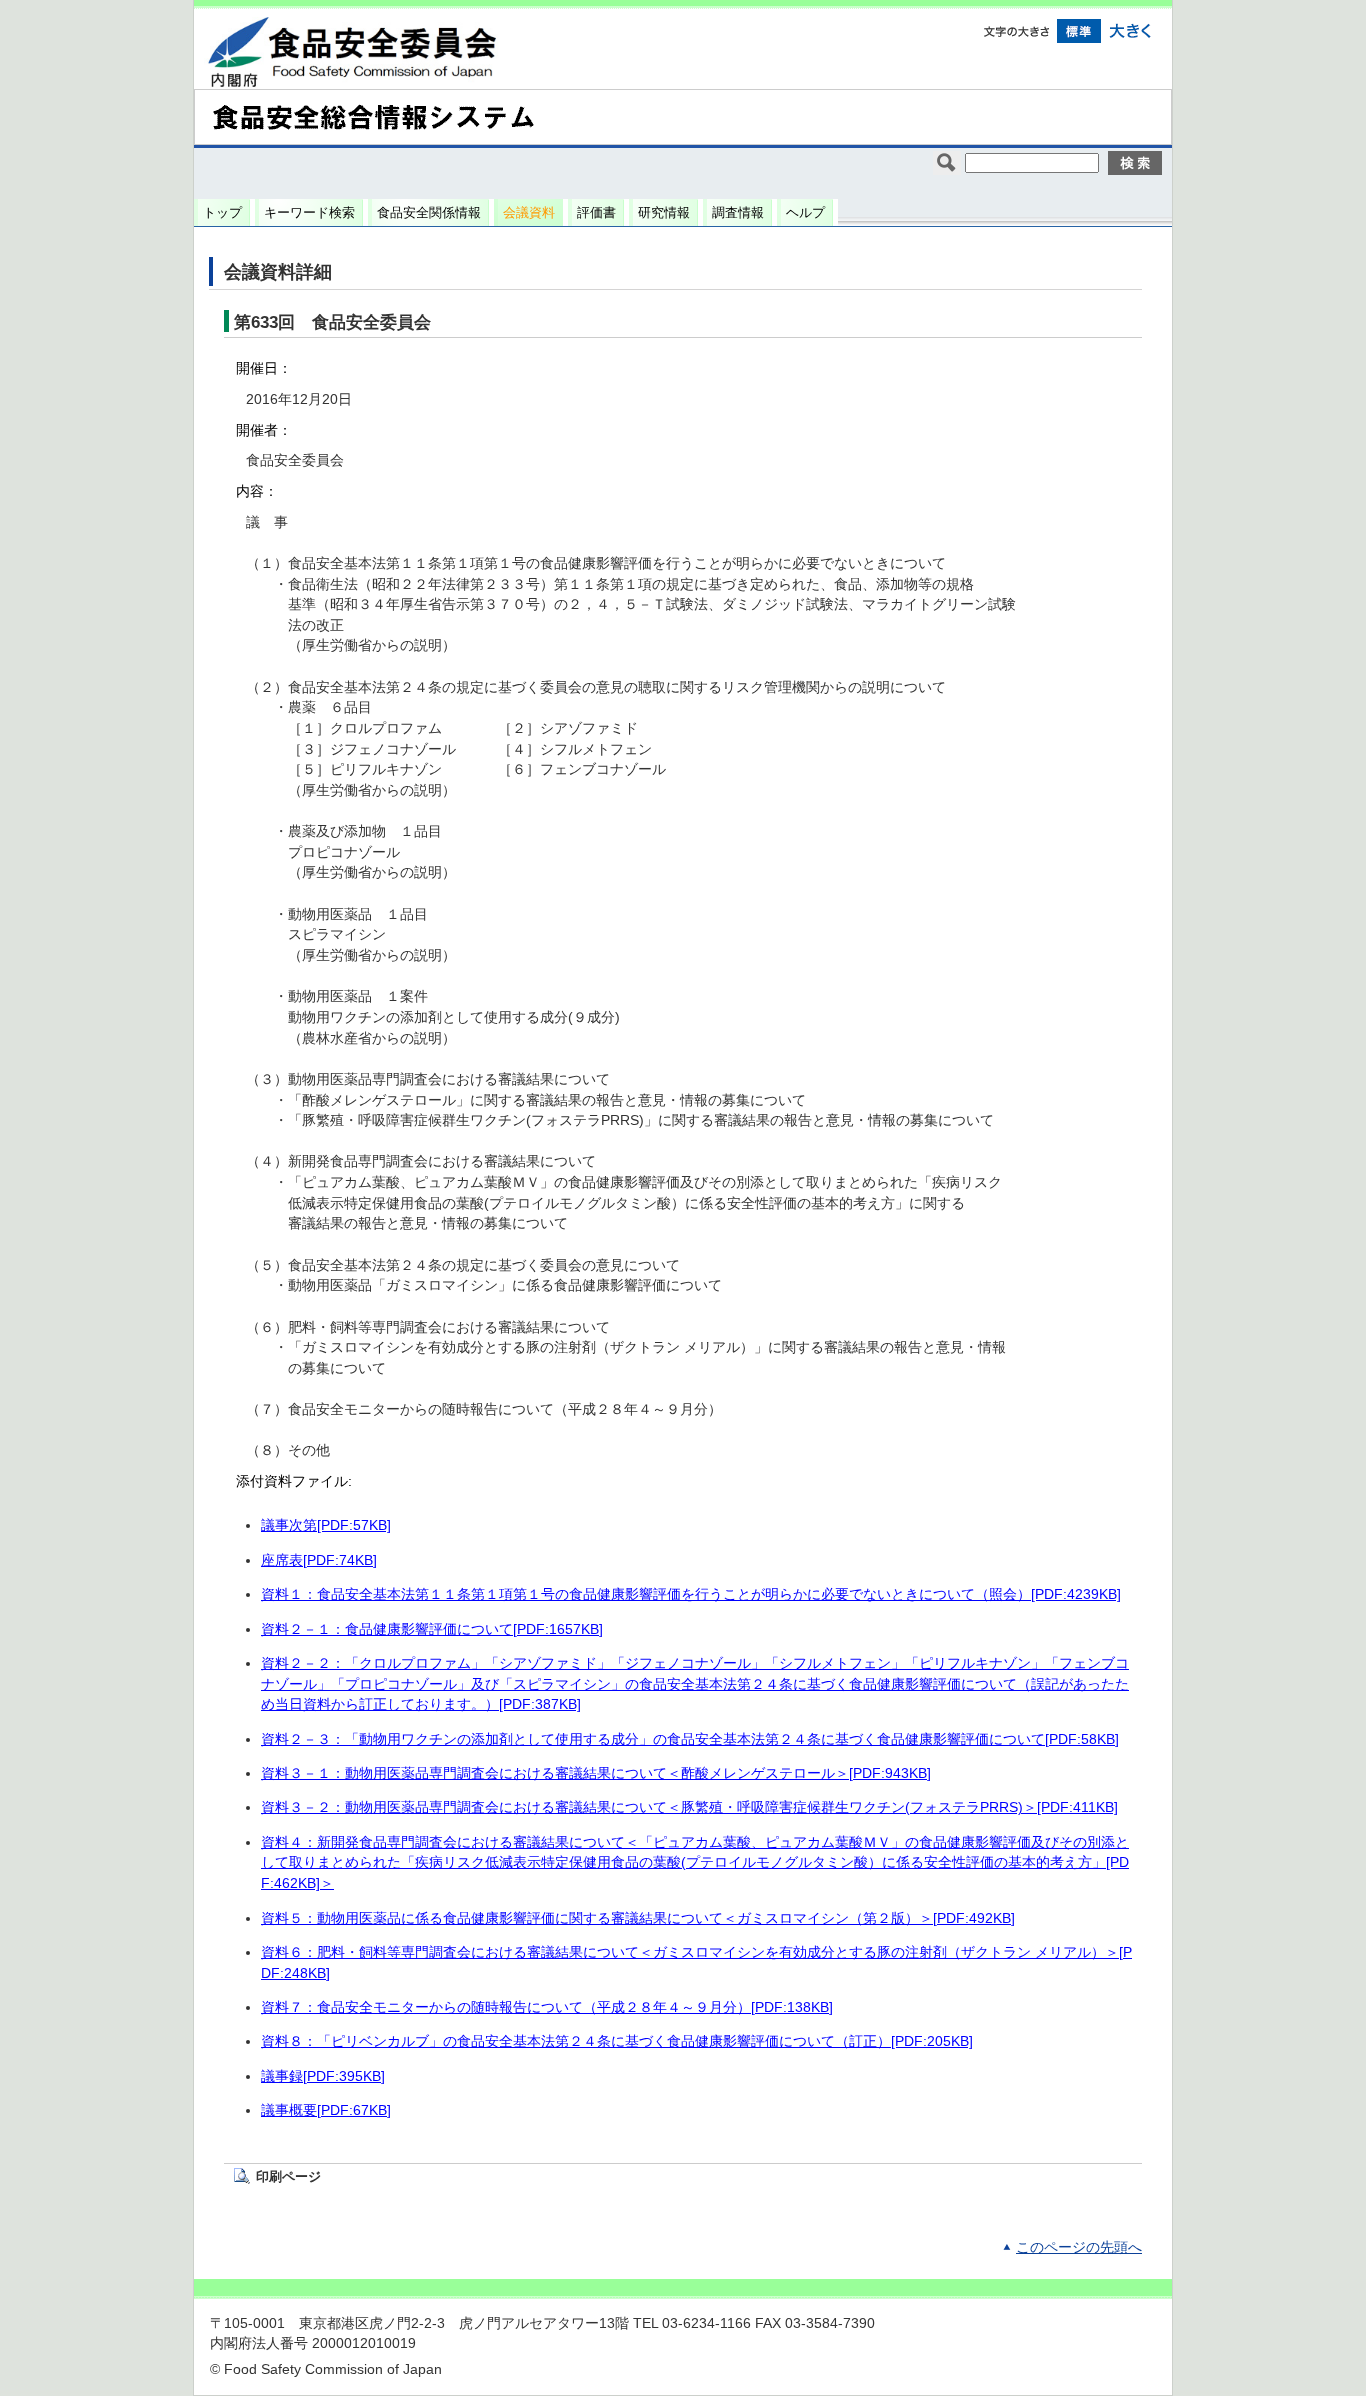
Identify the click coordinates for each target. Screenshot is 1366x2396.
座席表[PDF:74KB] (319, 1560)
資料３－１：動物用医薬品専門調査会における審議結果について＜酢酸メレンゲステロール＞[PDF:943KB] (596, 1773)
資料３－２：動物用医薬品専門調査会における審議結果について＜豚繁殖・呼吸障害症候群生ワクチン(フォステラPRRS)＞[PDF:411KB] (689, 1807)
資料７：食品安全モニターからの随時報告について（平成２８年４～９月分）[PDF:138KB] (547, 2007)
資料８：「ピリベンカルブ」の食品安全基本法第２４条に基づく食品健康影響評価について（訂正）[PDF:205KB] (617, 2041)
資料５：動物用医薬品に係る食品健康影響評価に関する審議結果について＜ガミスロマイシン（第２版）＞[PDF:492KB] (638, 1918)
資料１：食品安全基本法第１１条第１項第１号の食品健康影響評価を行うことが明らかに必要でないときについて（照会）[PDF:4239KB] (691, 1594)
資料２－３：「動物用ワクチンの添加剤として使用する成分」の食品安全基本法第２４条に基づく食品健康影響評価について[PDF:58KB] (690, 1739)
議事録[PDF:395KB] (323, 2076)
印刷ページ (288, 2176)
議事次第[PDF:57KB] (326, 1525)
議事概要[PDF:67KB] (326, 2110)
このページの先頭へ (1079, 2247)
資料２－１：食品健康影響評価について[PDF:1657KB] (432, 1629)
